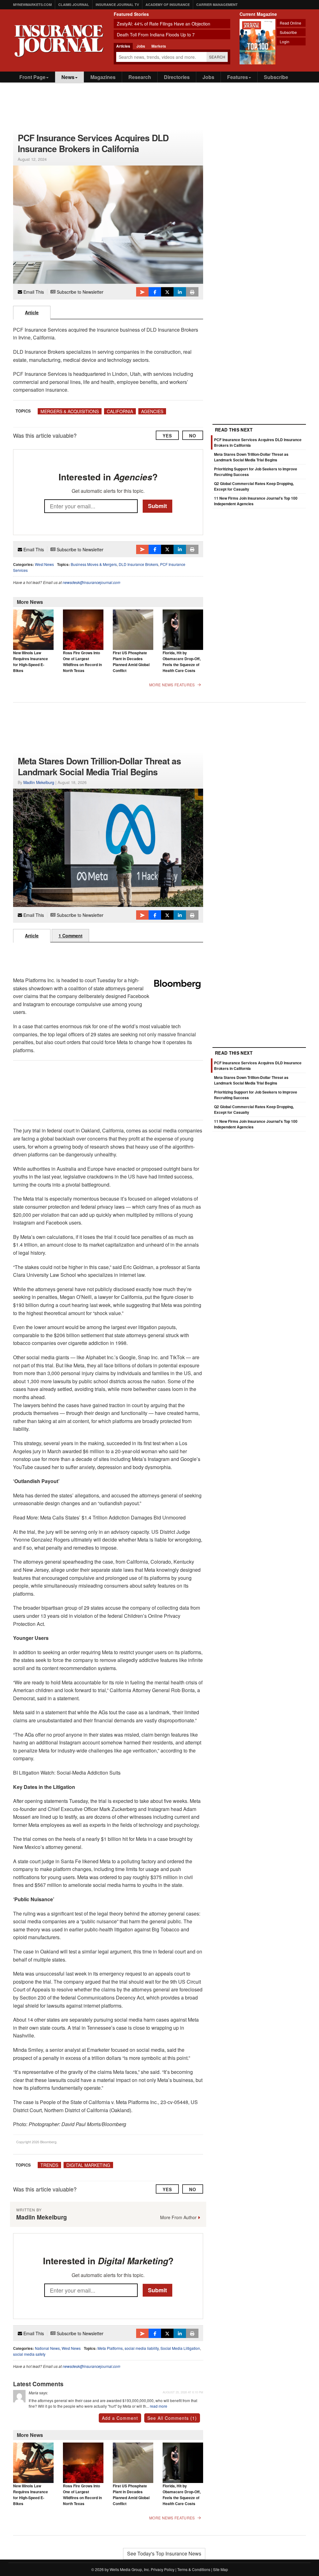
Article (32, 312)
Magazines (103, 77)
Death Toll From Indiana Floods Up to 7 (156, 35)
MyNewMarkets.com (32, 5)
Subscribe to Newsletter (79, 292)
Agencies (152, 411)
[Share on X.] (167, 292)
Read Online (290, 23)
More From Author (178, 2217)
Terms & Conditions (194, 2569)
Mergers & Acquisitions (70, 411)
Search (217, 57)
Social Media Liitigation (180, 2348)
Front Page (32, 77)
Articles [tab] (123, 46)
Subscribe (288, 32)
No (193, 436)
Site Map (221, 2569)
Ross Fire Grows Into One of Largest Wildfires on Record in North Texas (82, 662)
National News (47, 2348)
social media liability (142, 2348)
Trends (49, 2165)
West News (44, 564)
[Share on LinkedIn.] (180, 292)
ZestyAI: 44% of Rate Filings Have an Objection (164, 24)
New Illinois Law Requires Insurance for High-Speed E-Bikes (31, 662)
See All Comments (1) (172, 2418)
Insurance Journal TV (117, 5)
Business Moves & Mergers (94, 564)
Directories (177, 77)
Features (238, 77)
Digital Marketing (88, 2165)
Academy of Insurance (168, 5)
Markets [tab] (159, 46)
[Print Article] (192, 292)
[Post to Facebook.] (155, 292)
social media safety (29, 2354)
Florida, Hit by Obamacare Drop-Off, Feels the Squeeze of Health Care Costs (182, 662)
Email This (33, 292)
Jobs (208, 77)
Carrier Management (217, 5)
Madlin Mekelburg (39, 782)
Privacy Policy (163, 2569)
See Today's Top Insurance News (164, 2553)
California (120, 411)
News (68, 77)
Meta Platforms (110, 2348)
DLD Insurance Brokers (138, 564)
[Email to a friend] (142, 292)
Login (285, 42)
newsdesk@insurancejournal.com (91, 582)
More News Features (172, 685)
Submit (157, 506)
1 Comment (71, 936)
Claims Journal (74, 5)
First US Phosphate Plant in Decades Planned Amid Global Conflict (131, 662)
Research (140, 77)
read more (159, 2406)
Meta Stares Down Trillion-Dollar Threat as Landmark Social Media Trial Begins (251, 457)
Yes (167, 436)
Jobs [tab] (141, 46)
